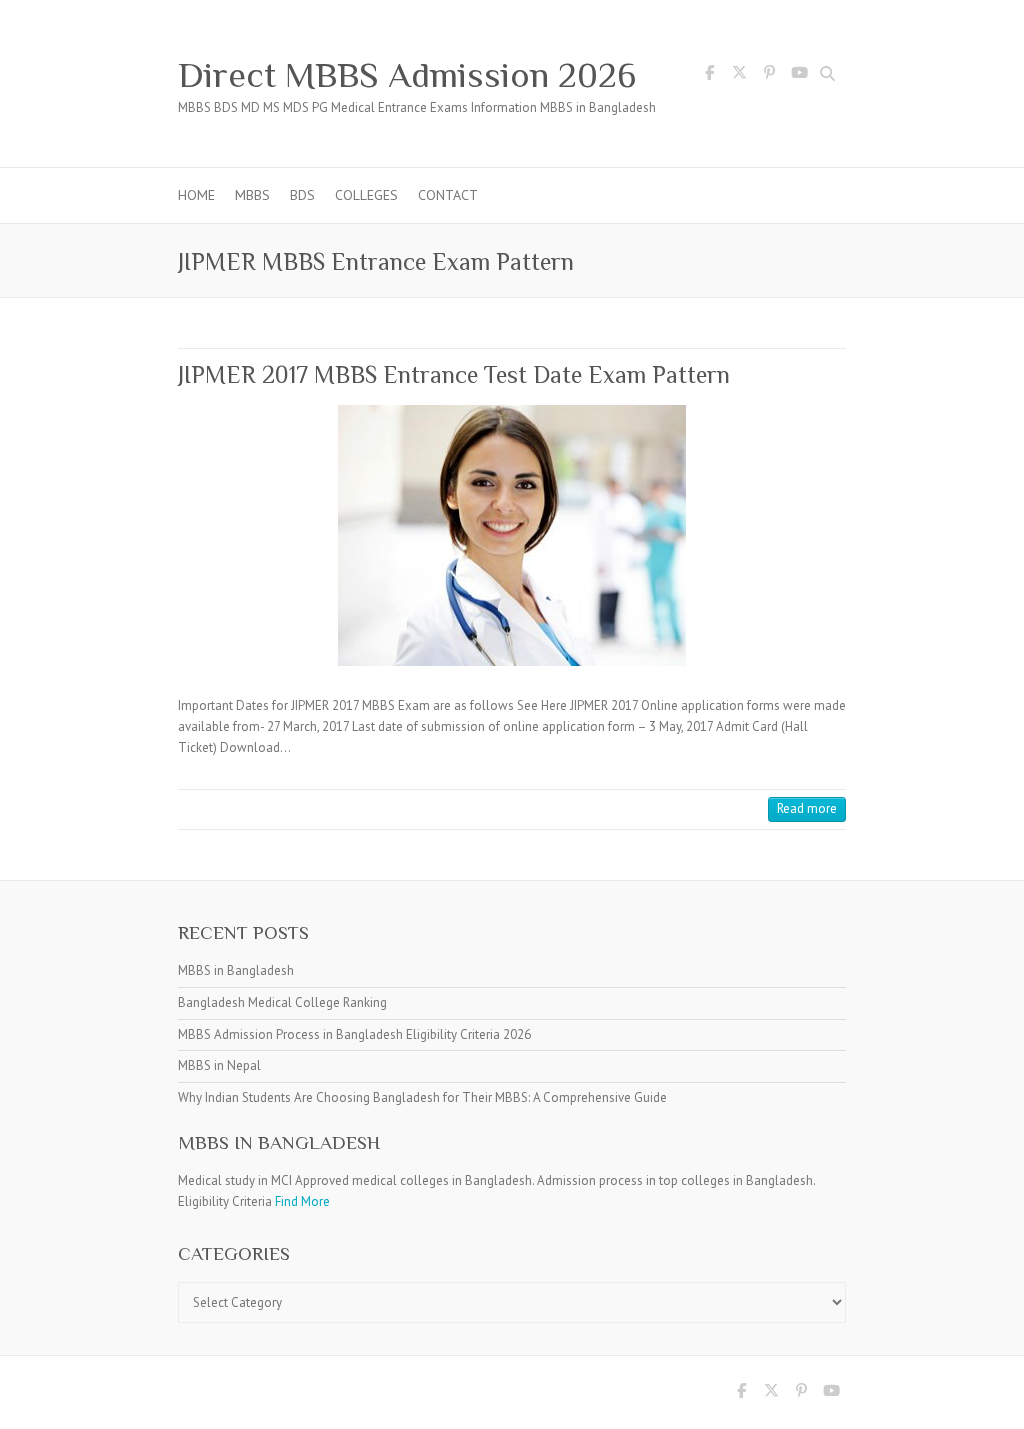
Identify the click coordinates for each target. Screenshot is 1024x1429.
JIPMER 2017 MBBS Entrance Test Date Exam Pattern (454, 374)
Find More (302, 1201)
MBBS (252, 195)
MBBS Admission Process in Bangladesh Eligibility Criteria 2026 (354, 1034)
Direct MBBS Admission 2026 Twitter (739, 76)
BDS (302, 195)
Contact (448, 195)
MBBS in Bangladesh (236, 970)
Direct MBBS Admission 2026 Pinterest (769, 76)
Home (196, 195)
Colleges (366, 195)
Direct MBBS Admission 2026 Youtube (799, 76)
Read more (807, 808)
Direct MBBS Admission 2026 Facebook (709, 76)
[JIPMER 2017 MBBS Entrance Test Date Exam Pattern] (512, 535)
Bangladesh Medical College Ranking (282, 1002)
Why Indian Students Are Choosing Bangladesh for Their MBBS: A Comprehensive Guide (422, 1097)
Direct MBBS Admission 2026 (407, 75)
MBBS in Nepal (219, 1065)
